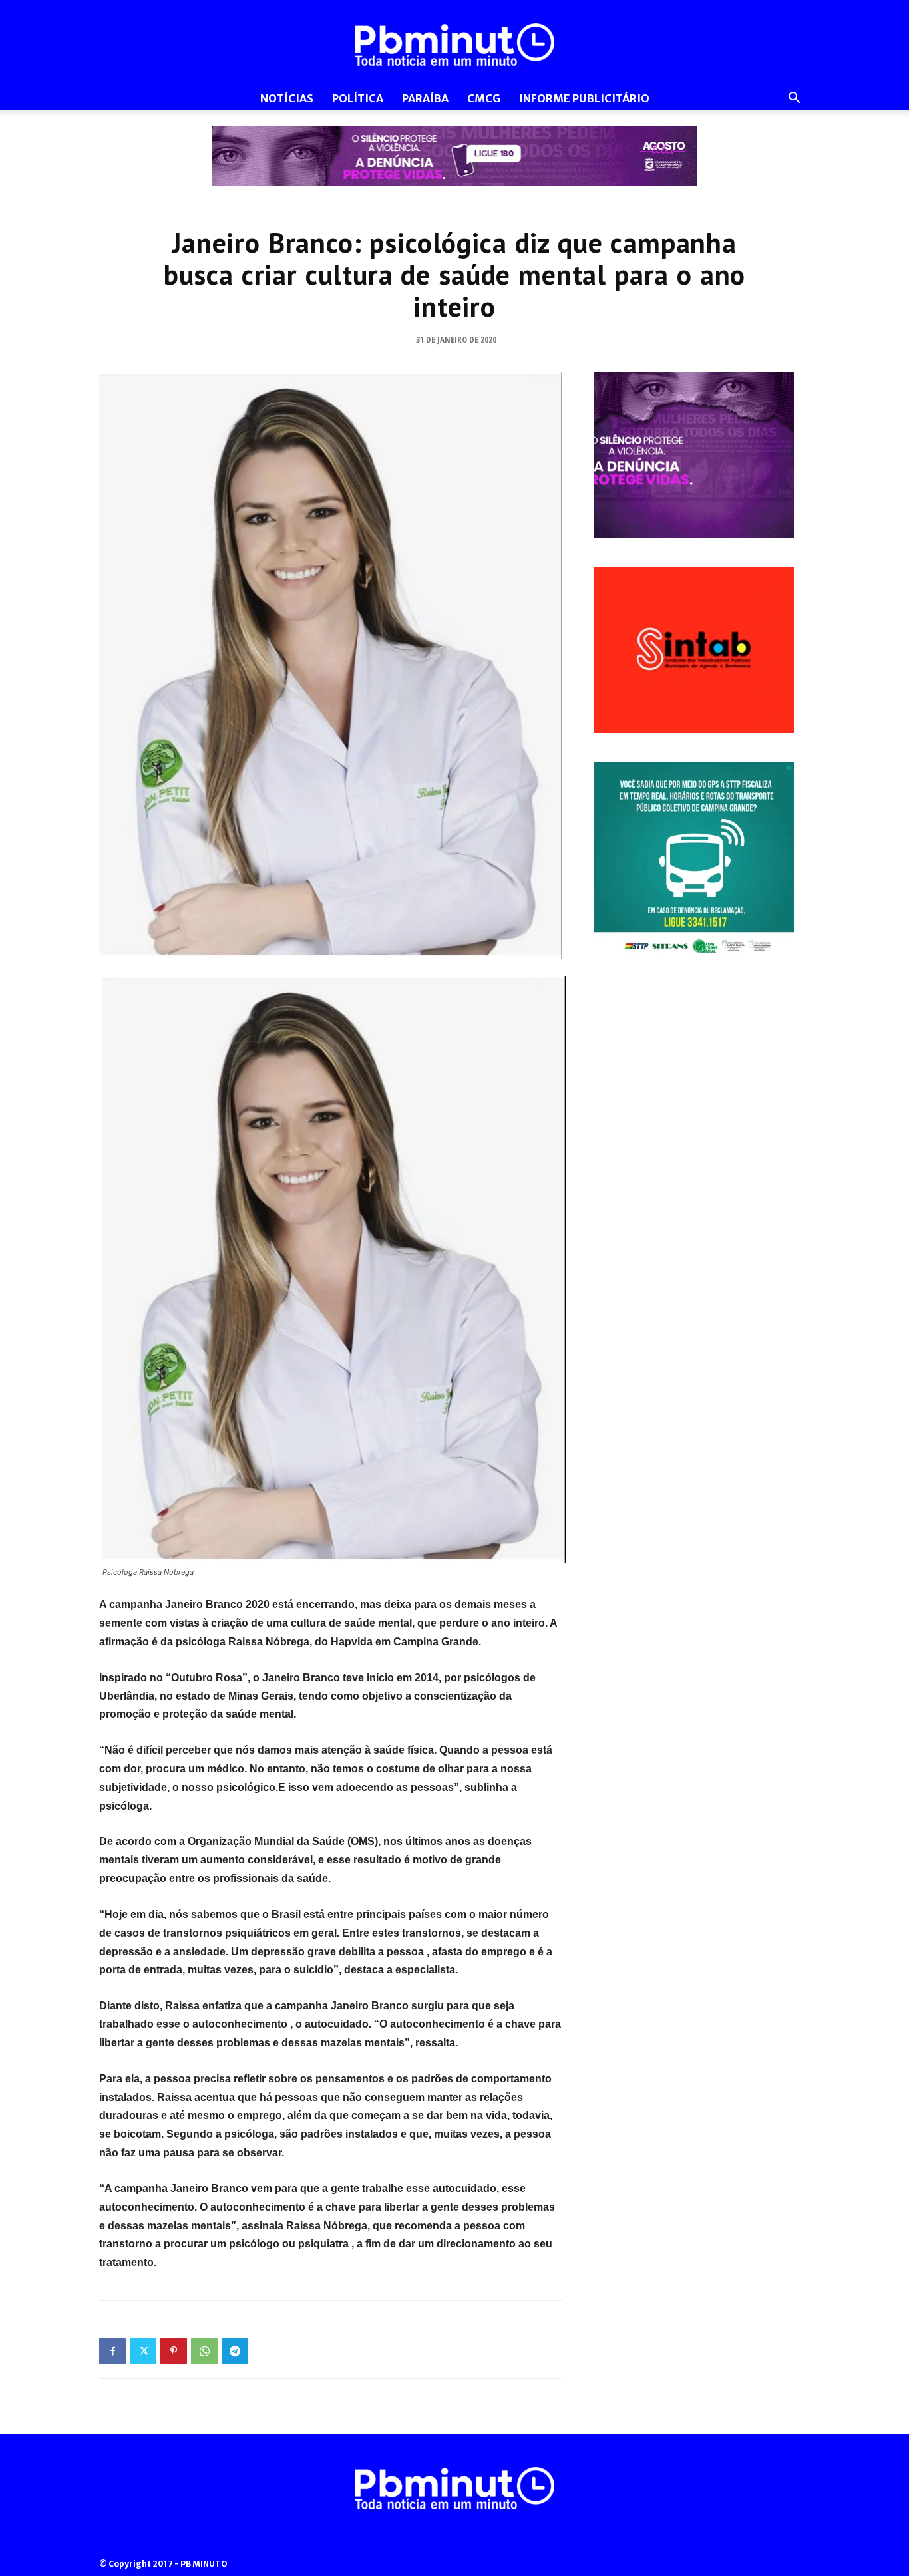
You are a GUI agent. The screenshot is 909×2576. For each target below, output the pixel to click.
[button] (794, 99)
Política (358, 98)
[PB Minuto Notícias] (454, 45)
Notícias (287, 98)
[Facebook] (112, 2351)
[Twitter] (143, 2351)
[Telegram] (235, 2351)
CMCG (484, 98)
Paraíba (425, 98)
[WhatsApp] (204, 2351)
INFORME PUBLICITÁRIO (584, 98)
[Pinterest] (174, 2351)
